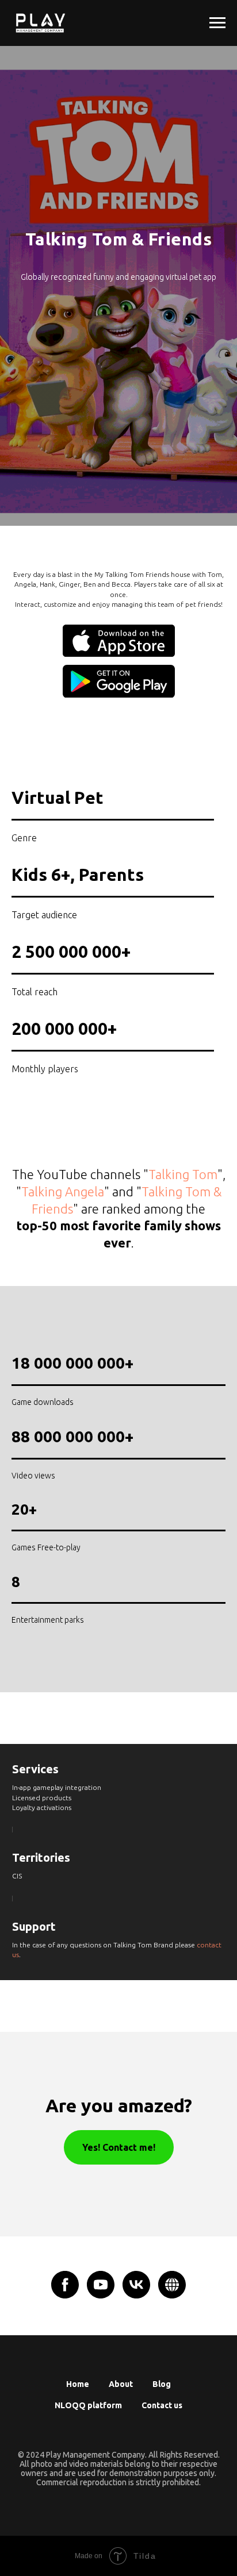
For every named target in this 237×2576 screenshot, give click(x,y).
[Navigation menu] (217, 23)
